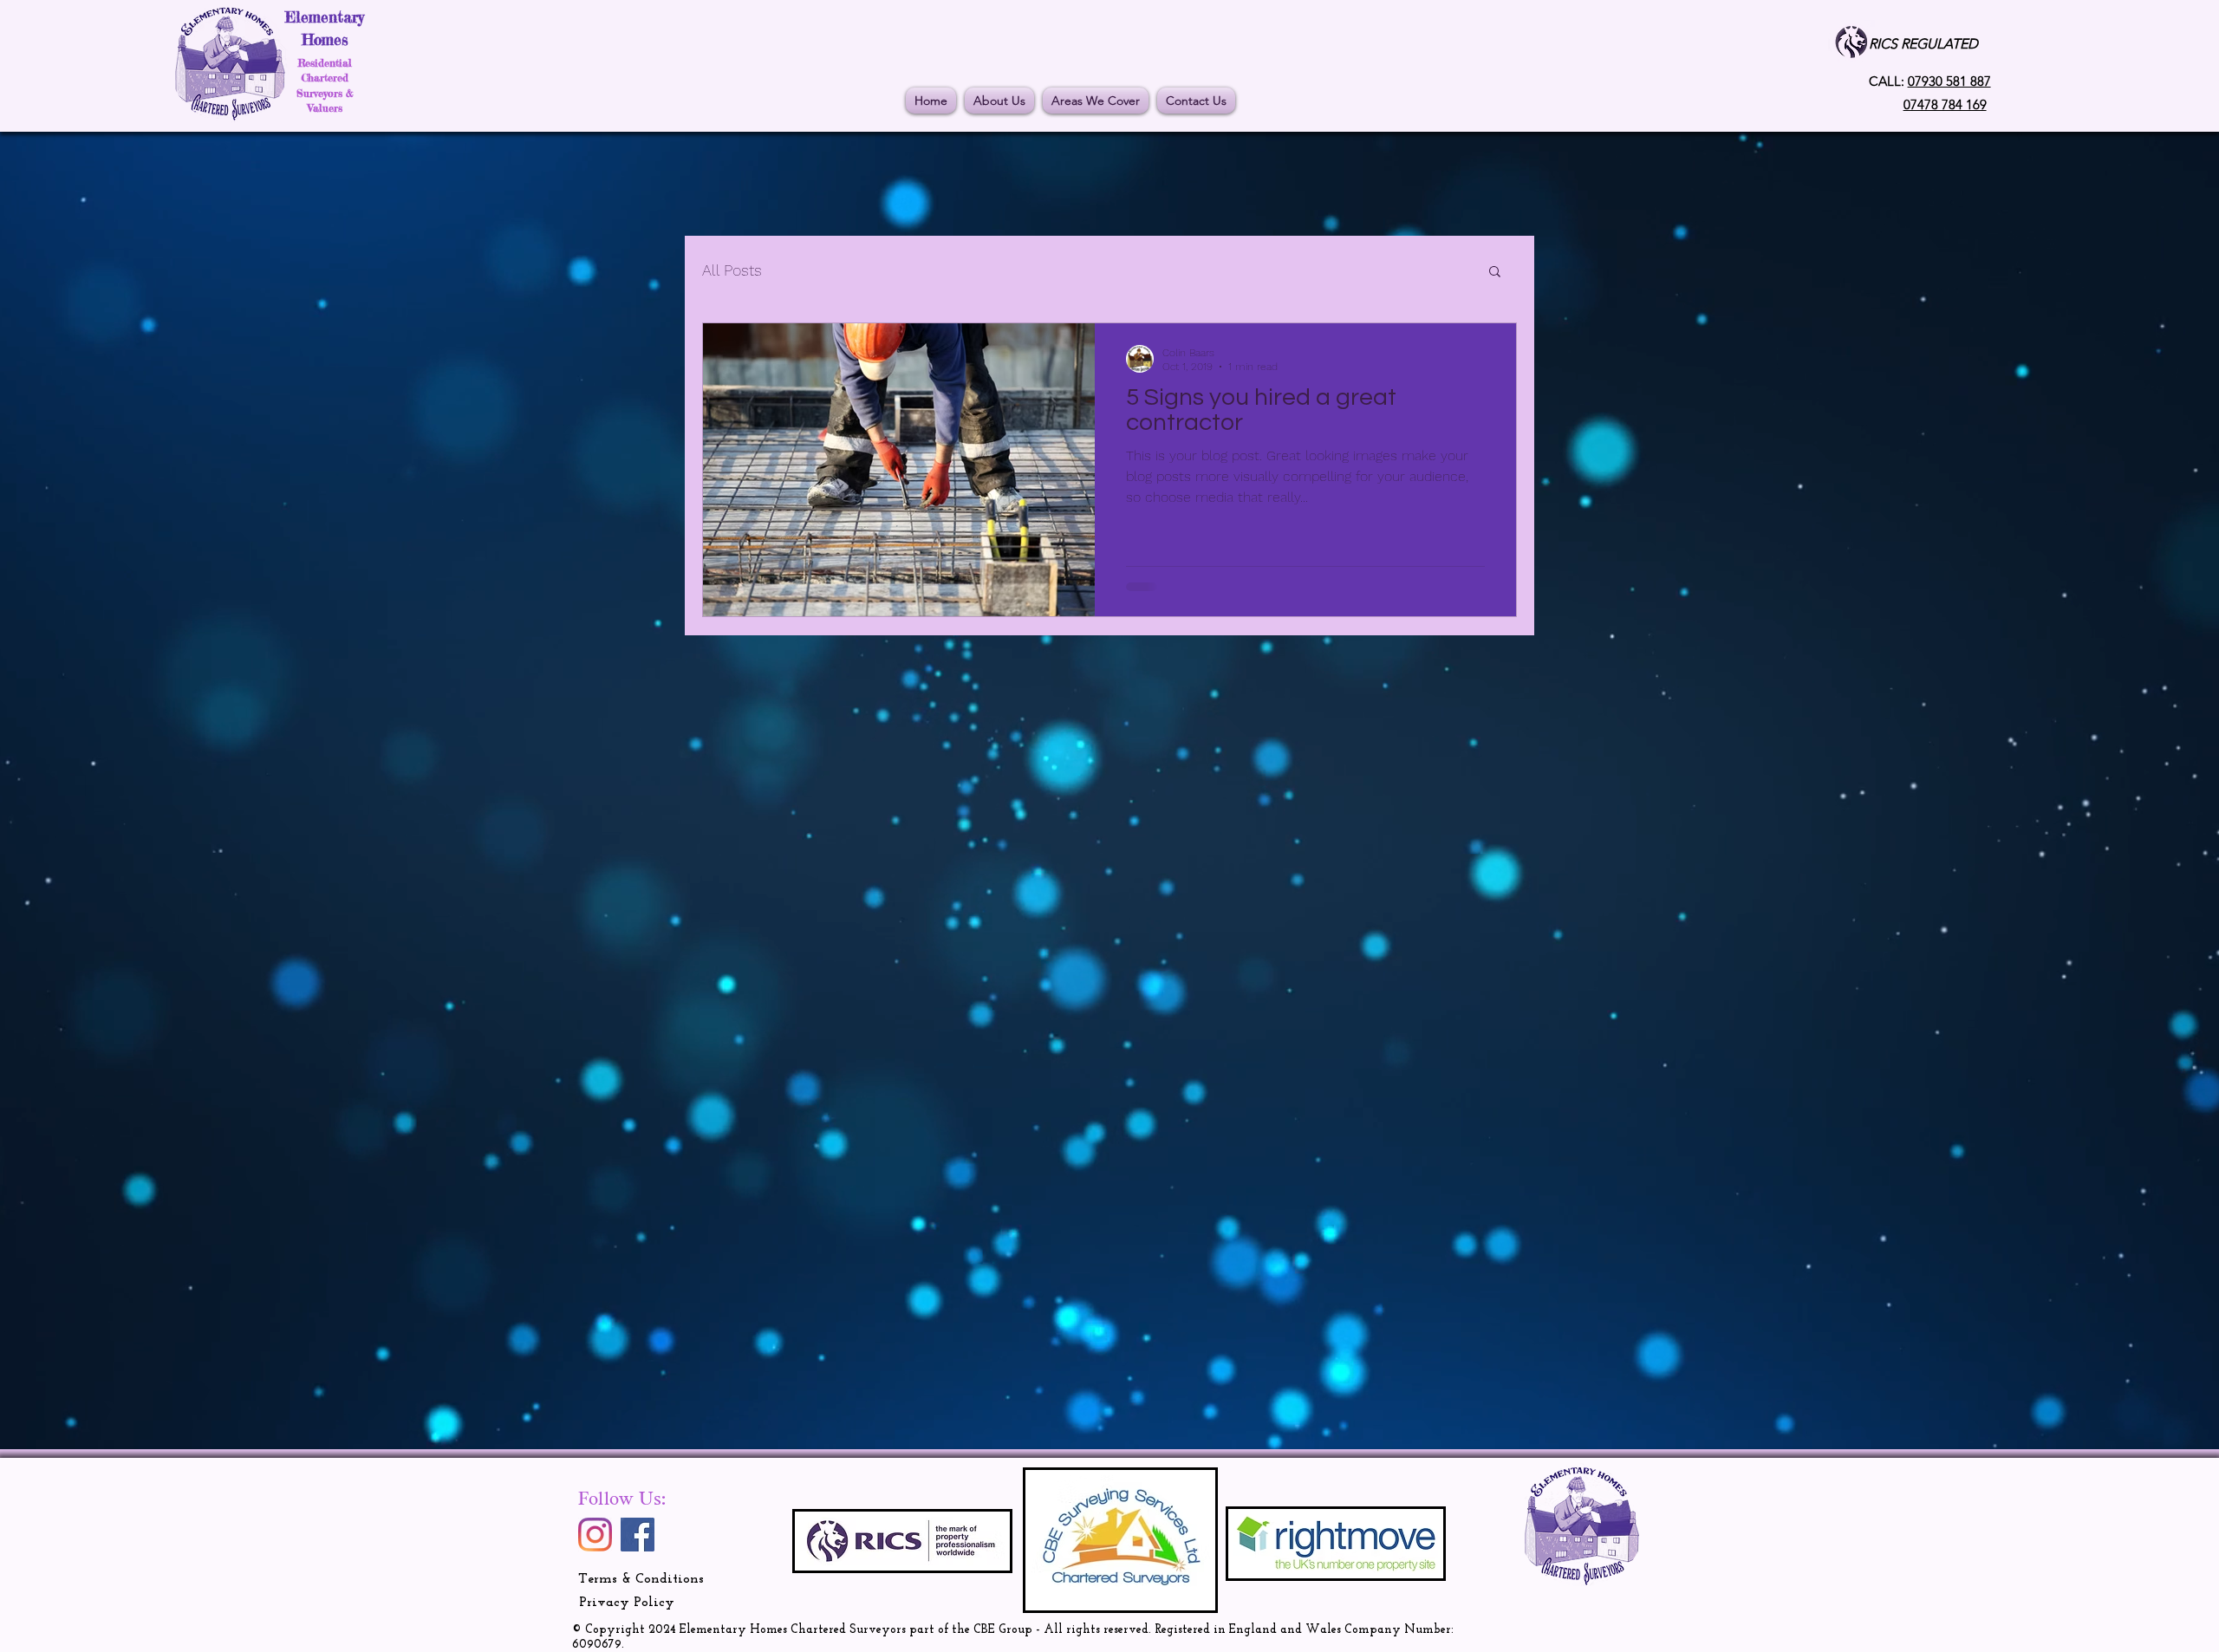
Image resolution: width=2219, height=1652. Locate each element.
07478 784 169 (1945, 104)
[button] (1495, 273)
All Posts (732, 270)
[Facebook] (638, 1535)
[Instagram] (595, 1535)
